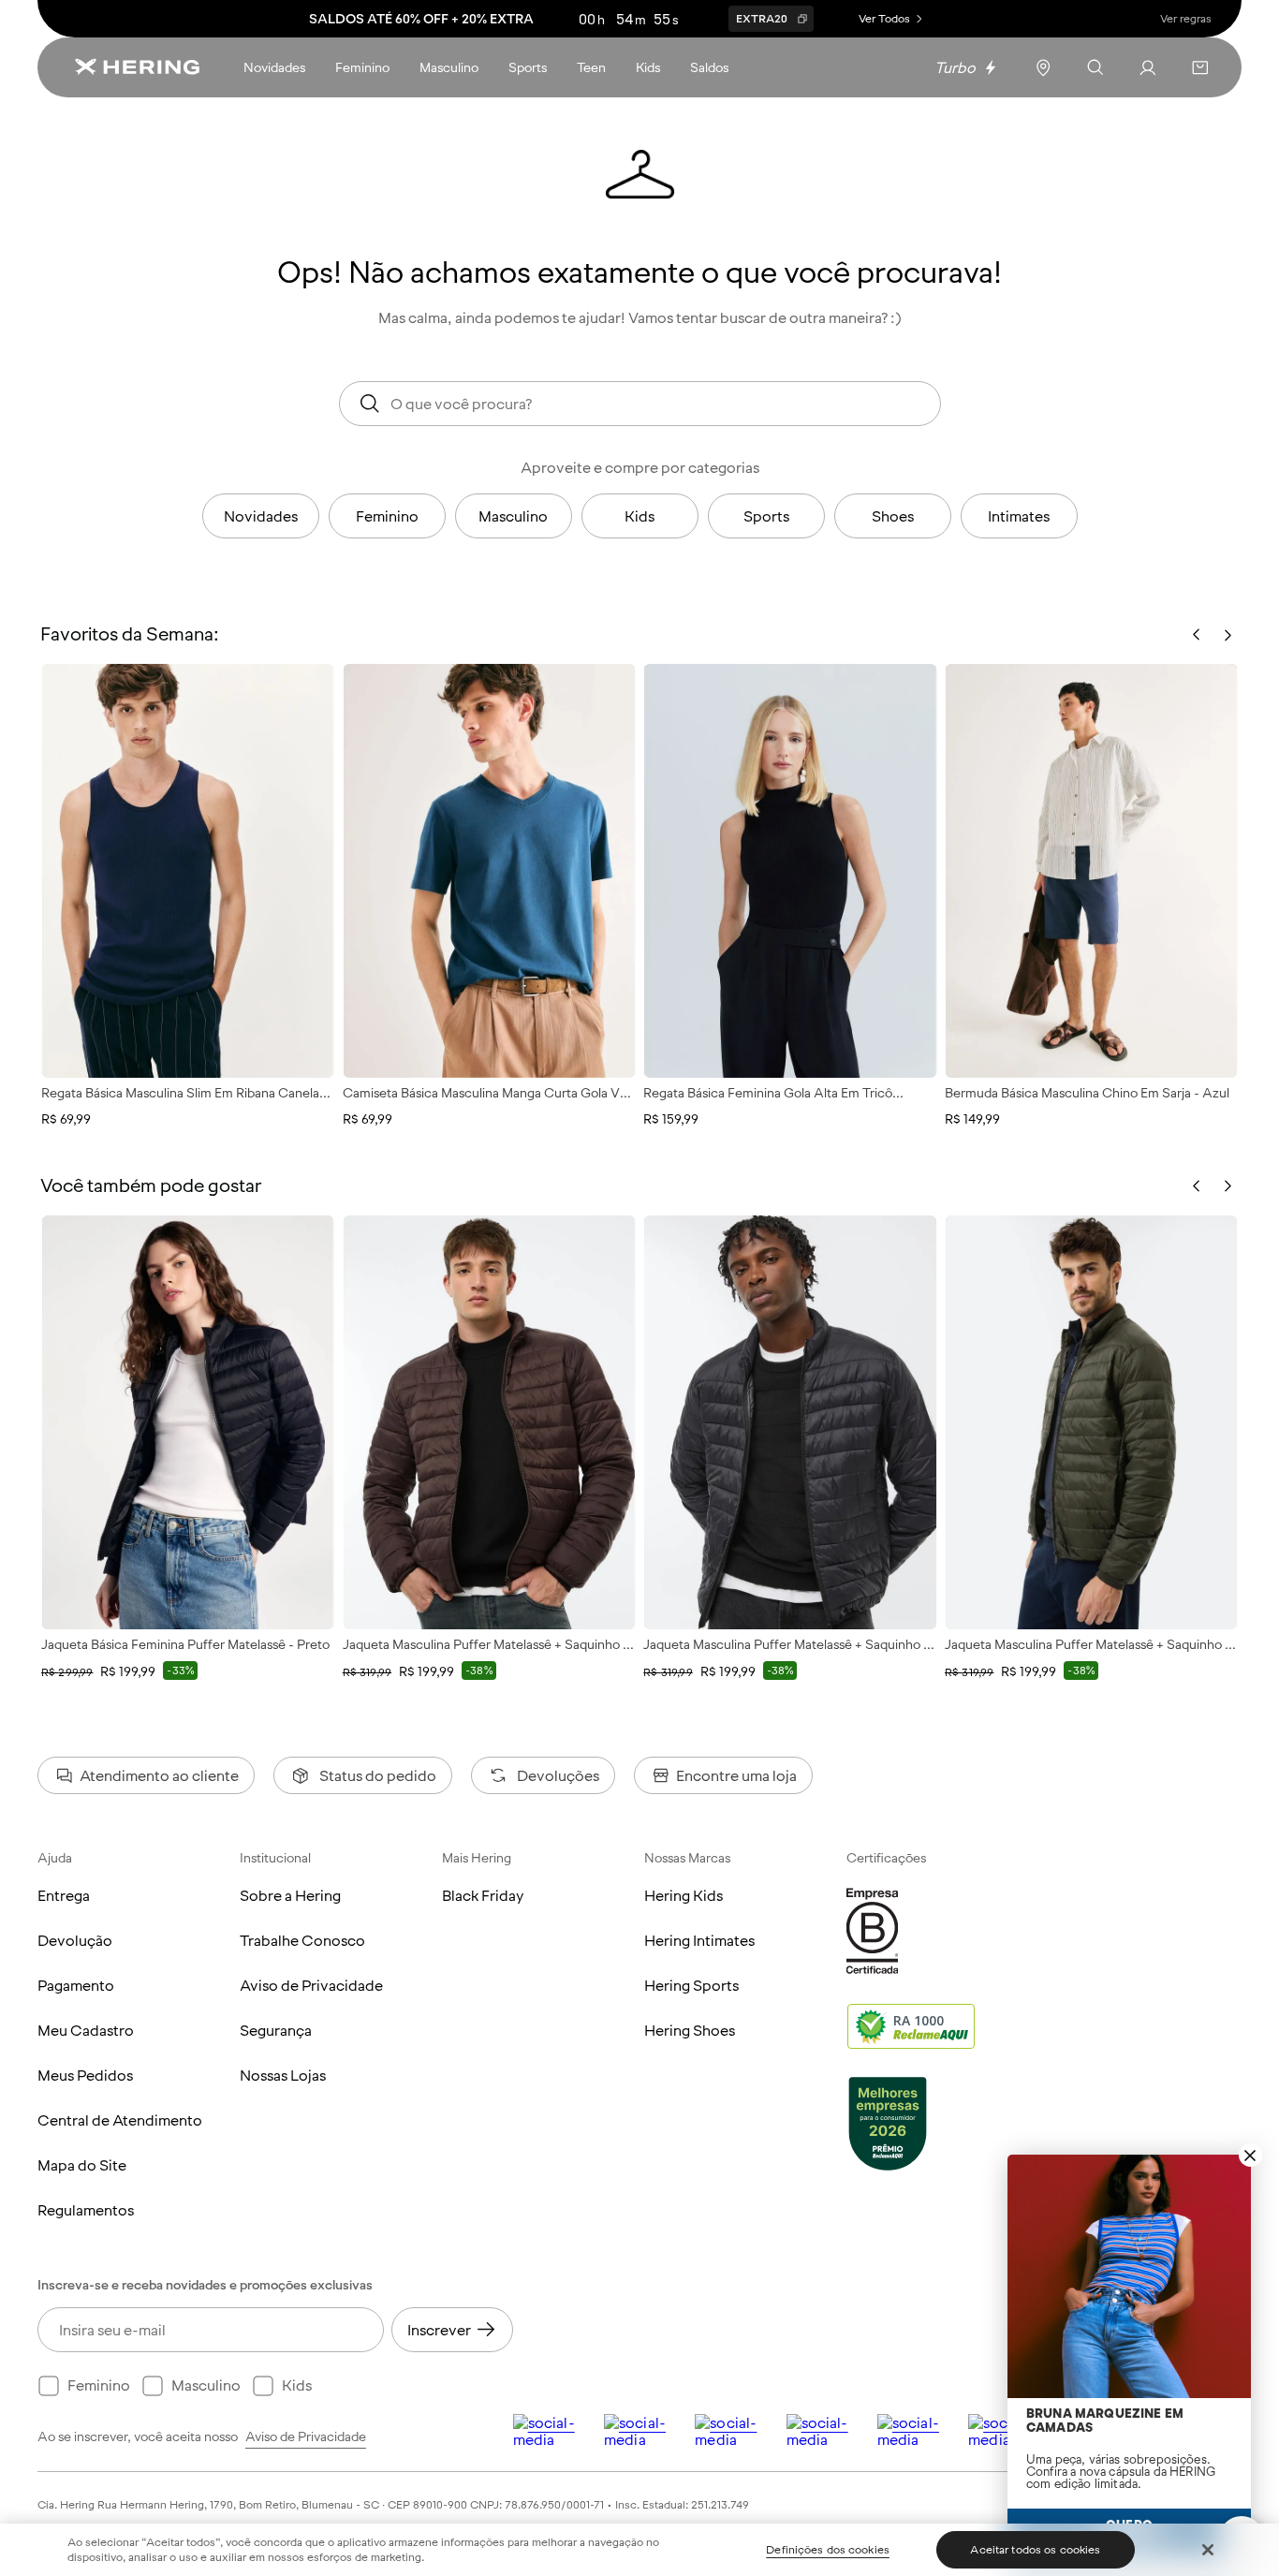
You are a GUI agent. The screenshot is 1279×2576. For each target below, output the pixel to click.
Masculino (513, 516)
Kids (639, 516)
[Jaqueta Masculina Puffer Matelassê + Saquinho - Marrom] (489, 1422)
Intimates (1019, 516)
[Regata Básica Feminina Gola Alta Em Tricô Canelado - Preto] (790, 871)
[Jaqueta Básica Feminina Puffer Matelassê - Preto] (188, 1422)
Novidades (261, 516)
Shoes (893, 516)
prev (1197, 1186)
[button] (1200, 67)
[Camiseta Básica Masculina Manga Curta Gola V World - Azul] (489, 871)
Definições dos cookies (828, 2550)
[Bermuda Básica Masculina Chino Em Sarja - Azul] (1091, 871)
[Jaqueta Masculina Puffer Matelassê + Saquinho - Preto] (790, 1422)
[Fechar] (1208, 2550)
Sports (766, 516)
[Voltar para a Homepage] (137, 67)
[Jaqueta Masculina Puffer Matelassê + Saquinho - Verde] (1091, 1422)
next (1228, 1186)
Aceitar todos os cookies (1035, 2550)
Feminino (387, 516)
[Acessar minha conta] (1148, 67)
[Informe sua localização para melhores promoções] (1043, 67)
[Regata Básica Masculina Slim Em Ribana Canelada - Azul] (188, 871)
